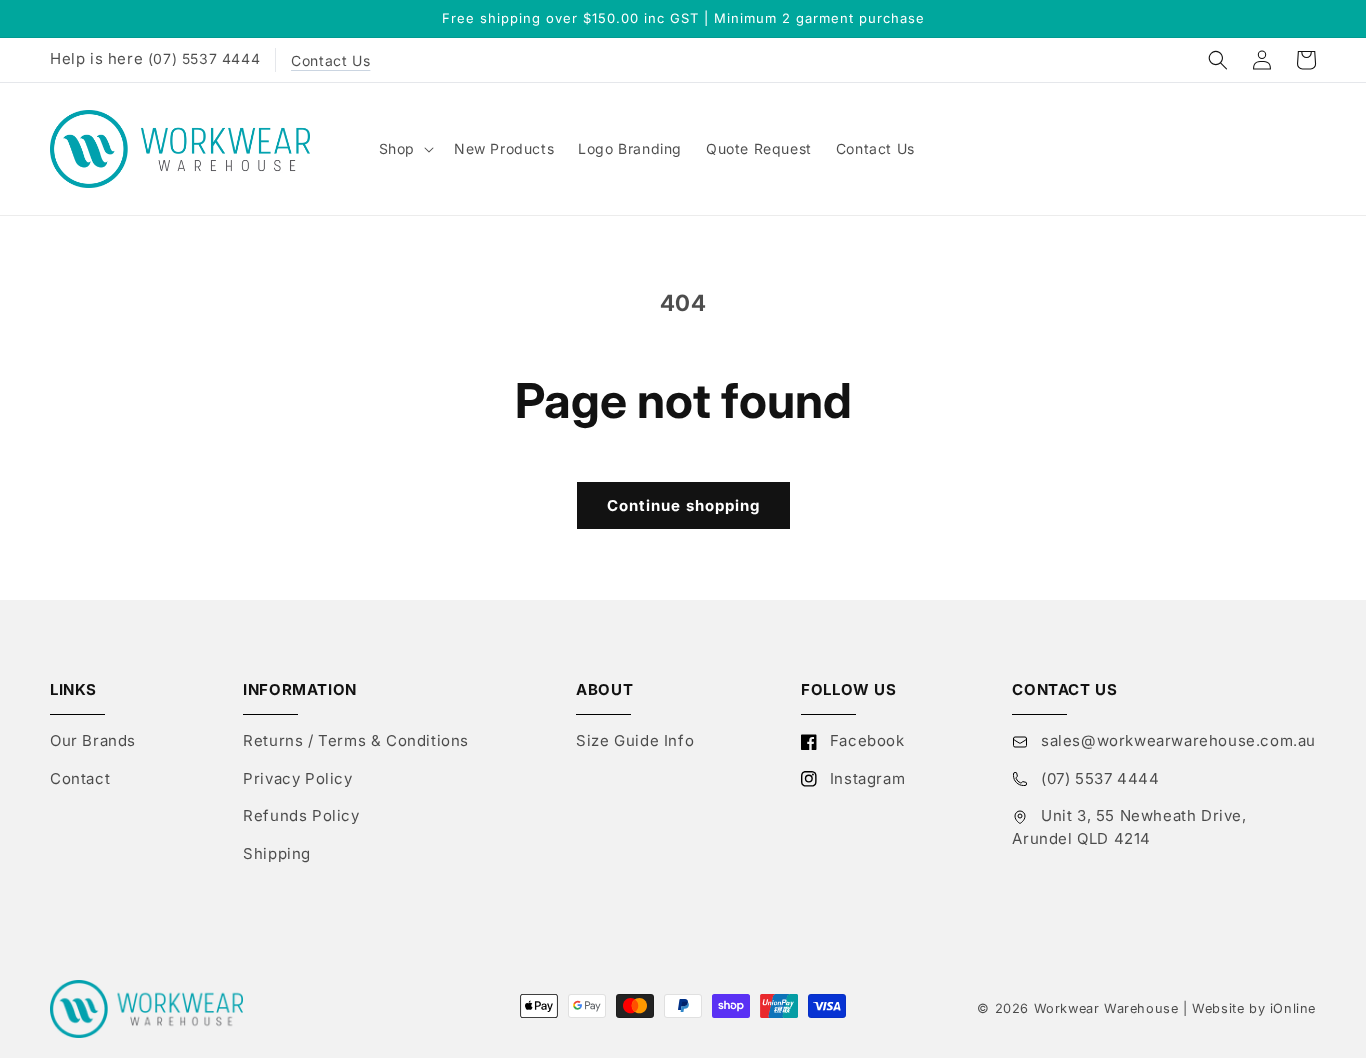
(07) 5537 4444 (204, 58)
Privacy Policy (297, 778)
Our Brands (93, 740)
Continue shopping (683, 505)
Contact (80, 778)
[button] (1218, 60)
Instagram (865, 778)
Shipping (277, 853)
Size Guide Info (635, 740)
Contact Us (330, 60)
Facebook (864, 740)
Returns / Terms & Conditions (356, 740)
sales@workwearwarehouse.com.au (1176, 740)
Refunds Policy (301, 815)
